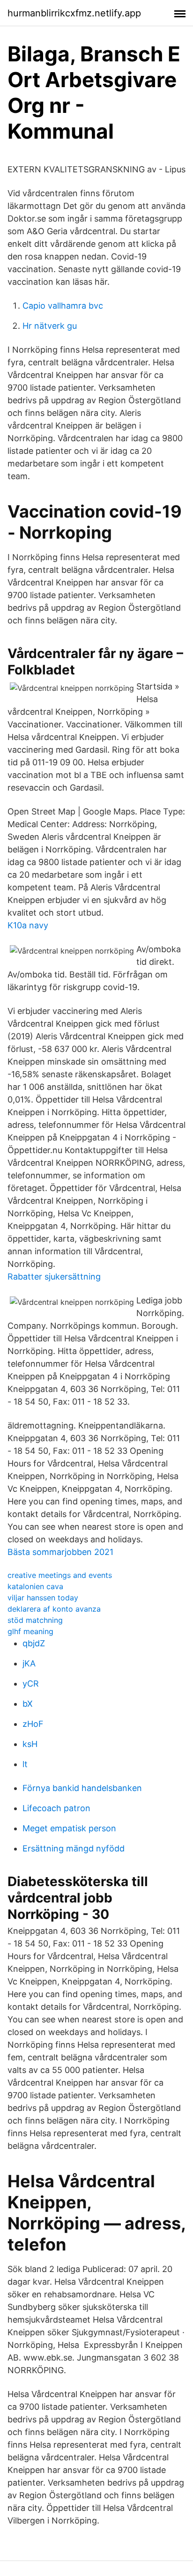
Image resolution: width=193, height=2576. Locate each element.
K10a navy (28, 925)
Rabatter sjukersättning (54, 1277)
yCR (31, 1684)
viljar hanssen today (43, 1598)
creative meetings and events (60, 1575)
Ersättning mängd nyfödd (74, 1848)
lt (25, 1764)
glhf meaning (30, 1631)
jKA (29, 1663)
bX (28, 1704)
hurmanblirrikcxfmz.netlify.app (74, 13)
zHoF (33, 1724)
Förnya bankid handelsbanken (82, 1788)
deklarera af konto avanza (54, 1609)
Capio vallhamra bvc (63, 306)
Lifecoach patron (56, 1808)
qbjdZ (34, 1643)
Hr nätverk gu (50, 326)
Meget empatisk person (69, 1828)
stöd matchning (35, 1620)
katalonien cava (35, 1586)
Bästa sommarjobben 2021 (60, 1552)
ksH (30, 1744)
